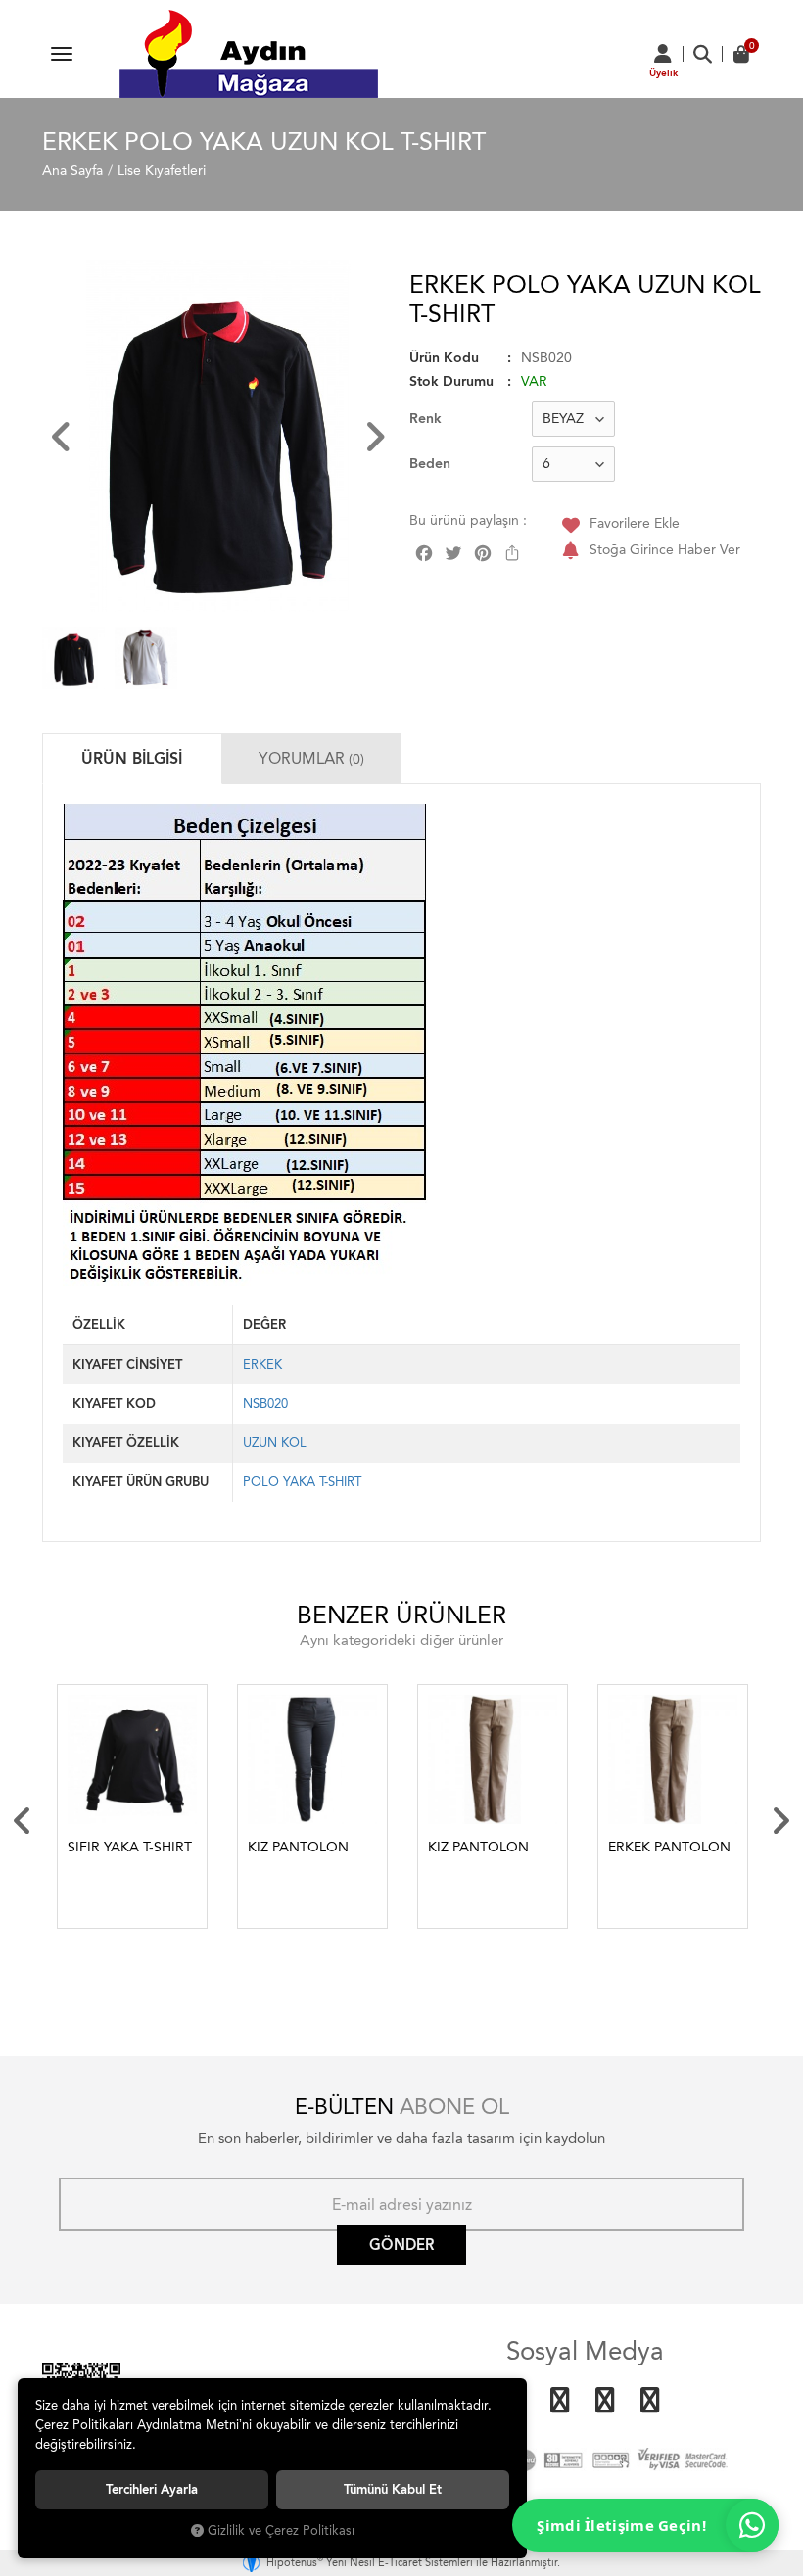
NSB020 (265, 1404)
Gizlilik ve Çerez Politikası (281, 2530)
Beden (430, 464)
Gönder (401, 2245)
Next (780, 1821)
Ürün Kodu (444, 358)
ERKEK (262, 1364)
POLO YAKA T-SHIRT (302, 1482)
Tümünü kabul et (393, 2489)
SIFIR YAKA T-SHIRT (130, 1847)
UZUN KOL (275, 1443)
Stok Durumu (451, 381)
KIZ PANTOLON (298, 1847)
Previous (23, 1821)
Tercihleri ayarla (152, 2489)
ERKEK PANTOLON (669, 1847)
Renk (425, 419)
